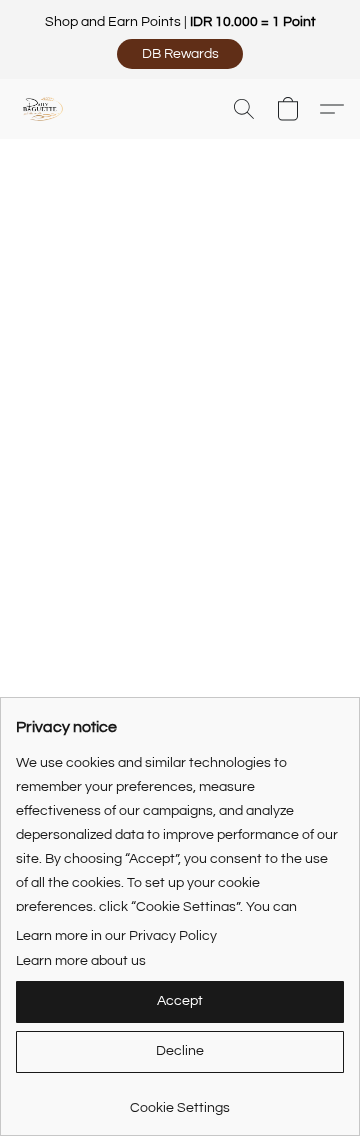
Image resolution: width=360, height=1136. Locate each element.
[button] (180, 54)
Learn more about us (81, 961)
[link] (180, 1100)
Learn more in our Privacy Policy (116, 936)
